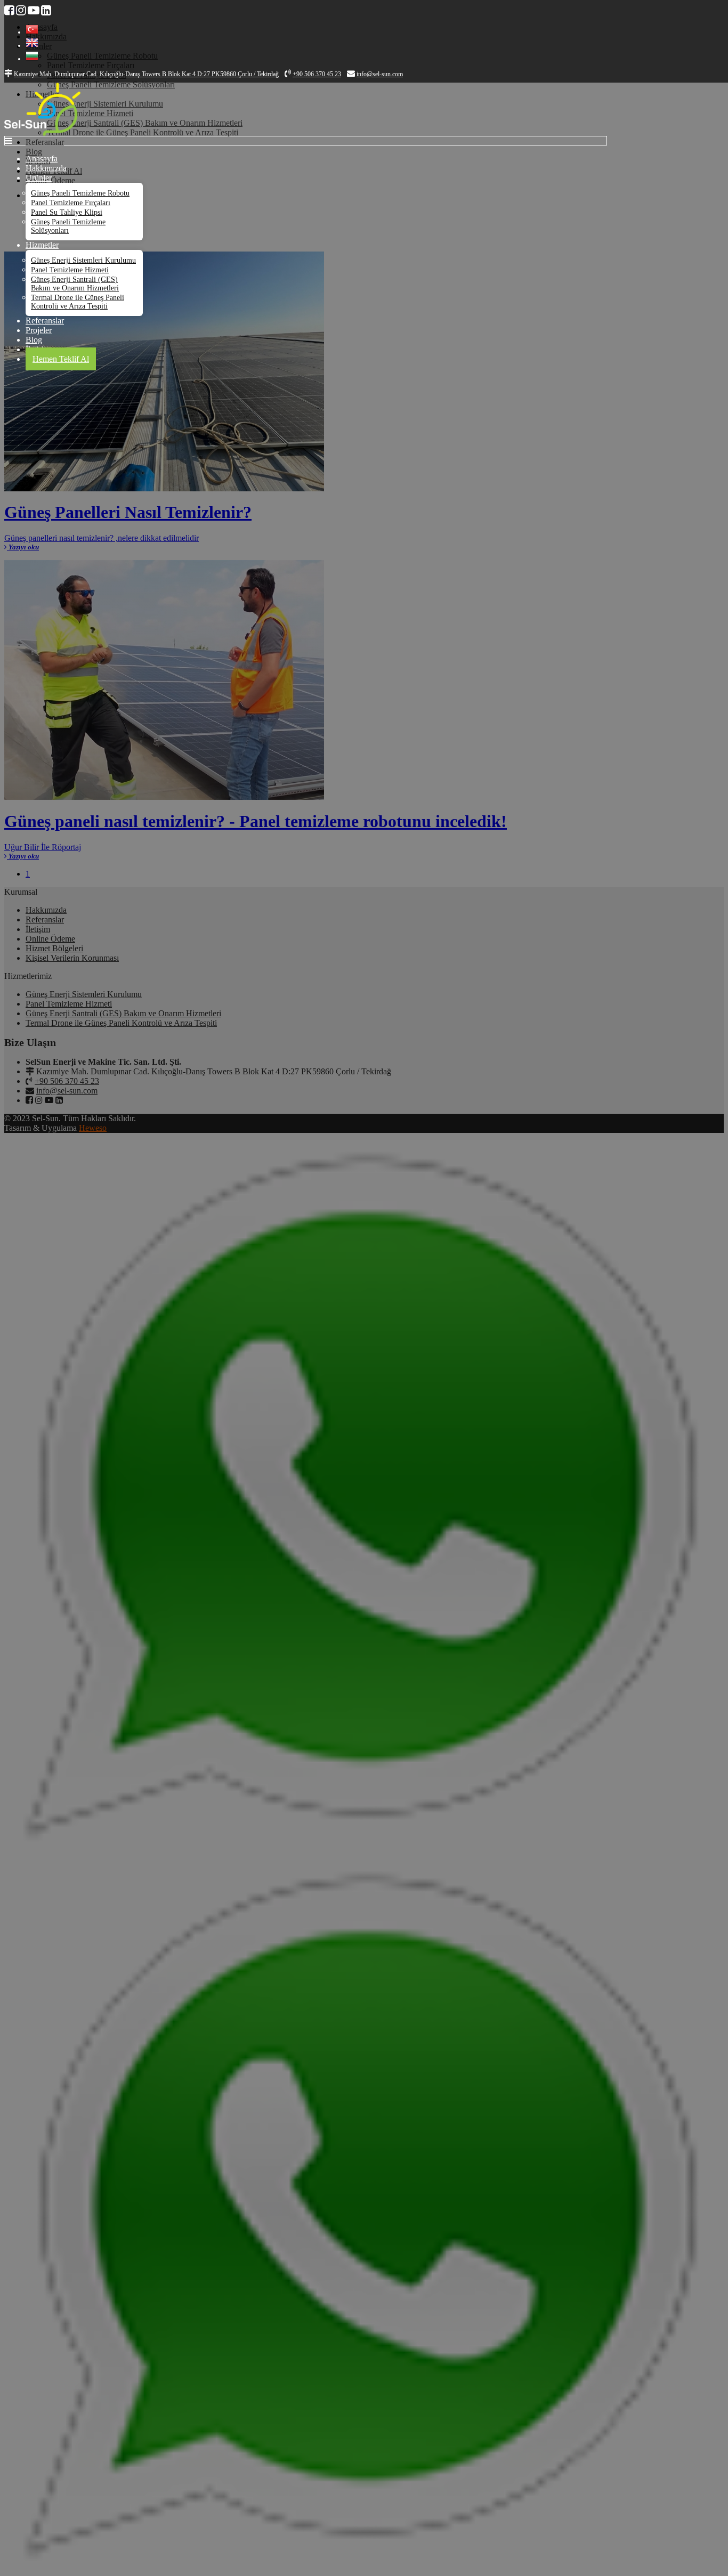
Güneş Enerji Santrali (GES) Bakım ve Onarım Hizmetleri (75, 284)
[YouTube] (34, 10)
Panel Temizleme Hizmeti (70, 270)
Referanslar (45, 321)
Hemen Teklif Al (61, 359)
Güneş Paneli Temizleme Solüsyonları (68, 226)
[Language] (32, 32)
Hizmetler (42, 245)
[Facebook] (9, 10)
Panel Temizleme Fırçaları (71, 203)
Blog (34, 340)
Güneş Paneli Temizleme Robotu (80, 193)
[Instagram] (21, 10)
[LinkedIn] (46, 10)
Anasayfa (42, 159)
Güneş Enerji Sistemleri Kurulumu (83, 260)
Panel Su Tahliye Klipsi (67, 212)
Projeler (39, 330)
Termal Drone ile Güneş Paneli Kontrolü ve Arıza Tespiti (78, 302)
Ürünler (39, 178)
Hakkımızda (46, 168)
